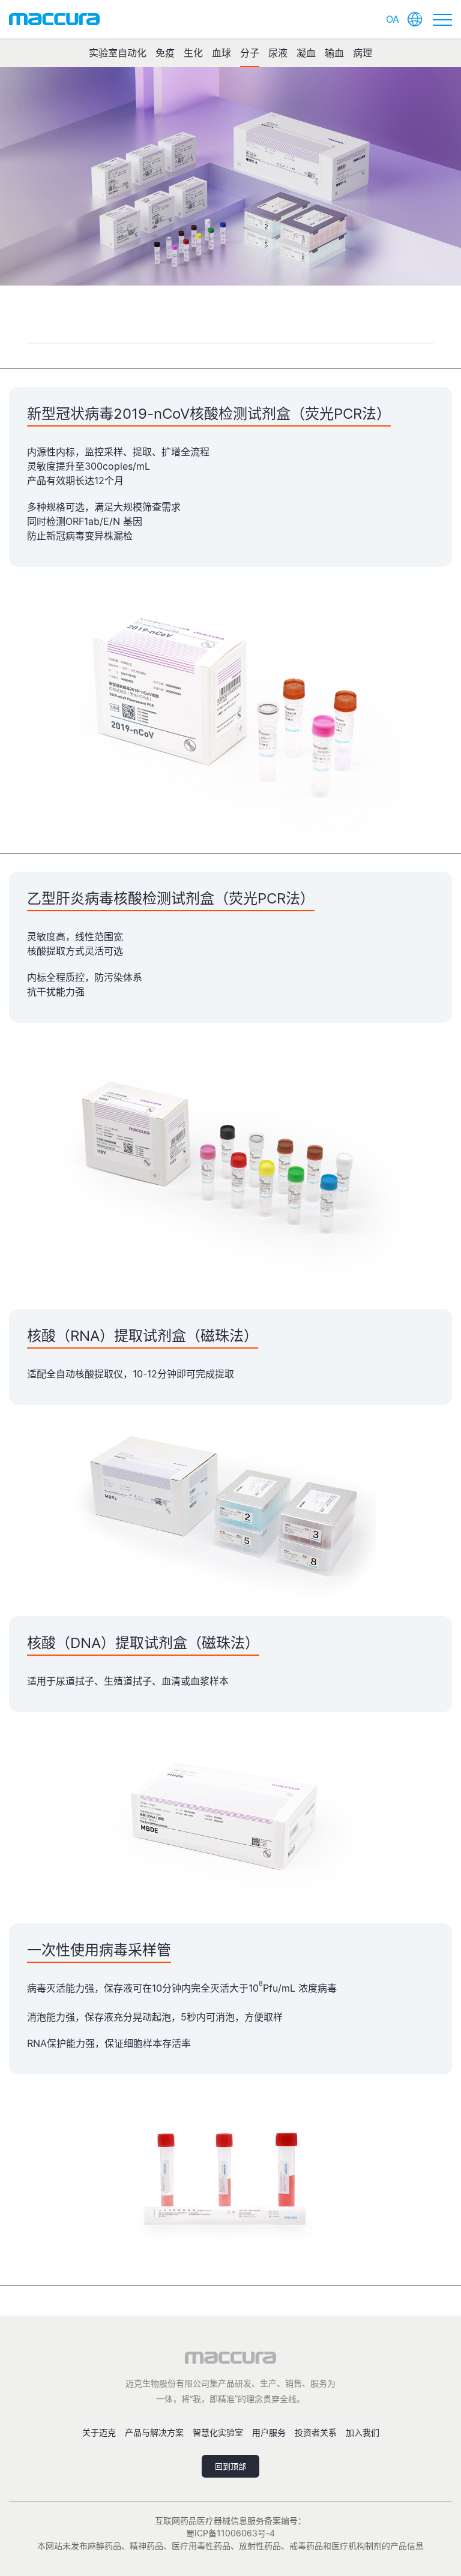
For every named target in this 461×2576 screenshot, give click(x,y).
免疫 (165, 53)
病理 (363, 53)
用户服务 (269, 2432)
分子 (250, 53)
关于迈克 (99, 2432)
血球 (221, 53)
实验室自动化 (118, 53)
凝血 (306, 53)
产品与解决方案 (154, 2432)
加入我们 (363, 2432)
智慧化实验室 (218, 2432)
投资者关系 (316, 2432)
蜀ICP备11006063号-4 (230, 2533)
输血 (334, 53)
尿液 (278, 53)
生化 (193, 53)
